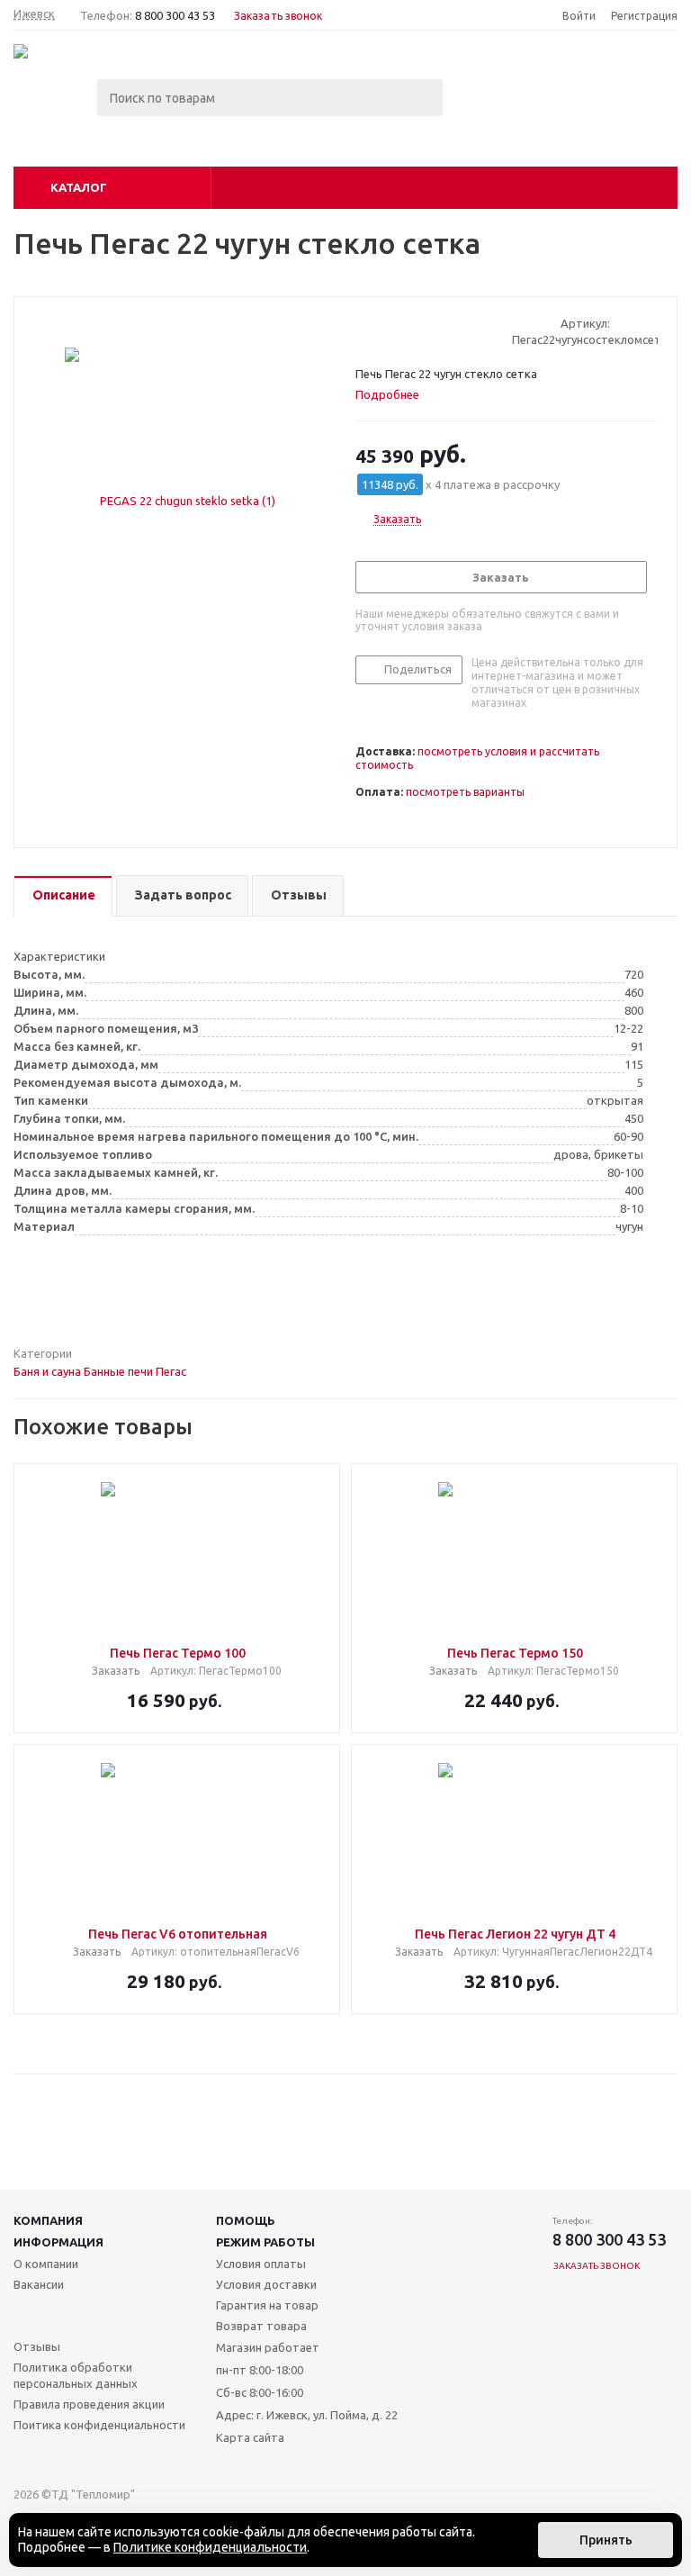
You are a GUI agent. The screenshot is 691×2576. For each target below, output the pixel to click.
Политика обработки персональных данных (76, 2375)
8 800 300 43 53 (175, 15)
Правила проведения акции (89, 2404)
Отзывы (37, 2346)
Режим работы (265, 2242)
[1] (364, 331)
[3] (398, 331)
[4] (415, 331)
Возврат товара (261, 2326)
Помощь (246, 2220)
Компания (48, 2220)
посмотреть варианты (465, 792)
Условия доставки (266, 2284)
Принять (606, 2540)
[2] (381, 331)
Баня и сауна (47, 1371)
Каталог (79, 187)
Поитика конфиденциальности (99, 2425)
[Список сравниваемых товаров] (480, 111)
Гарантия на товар (267, 2305)
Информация (58, 2242)
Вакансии (39, 2284)
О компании (46, 2264)
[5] (432, 331)
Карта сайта (250, 2437)
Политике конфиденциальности (210, 2547)
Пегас (171, 1371)
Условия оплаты (261, 2264)
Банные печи (118, 1371)
